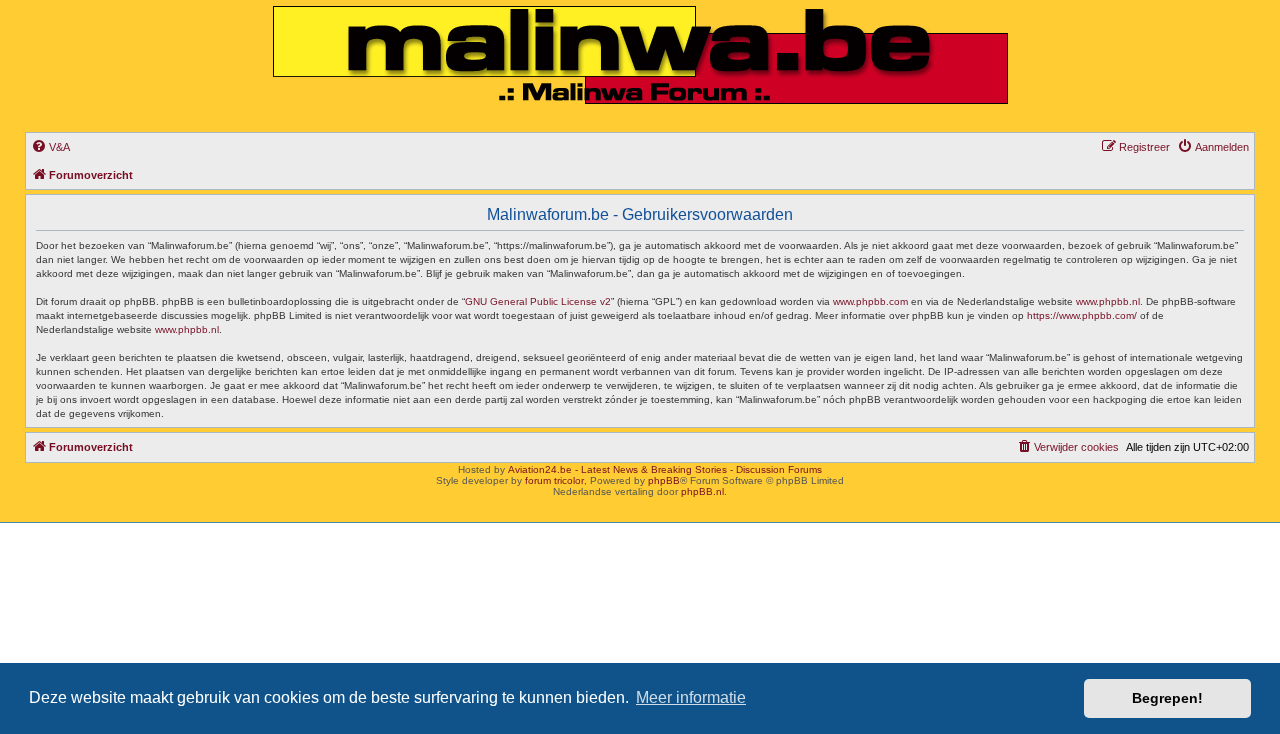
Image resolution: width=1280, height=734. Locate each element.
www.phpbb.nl (1108, 301)
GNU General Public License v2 (538, 301)
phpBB (664, 480)
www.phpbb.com (870, 301)
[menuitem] (50, 147)
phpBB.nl (702, 491)
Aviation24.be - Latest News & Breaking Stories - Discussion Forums (665, 469)
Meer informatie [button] (691, 697)
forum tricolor (554, 480)
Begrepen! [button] (1167, 698)
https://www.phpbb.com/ (1082, 315)
